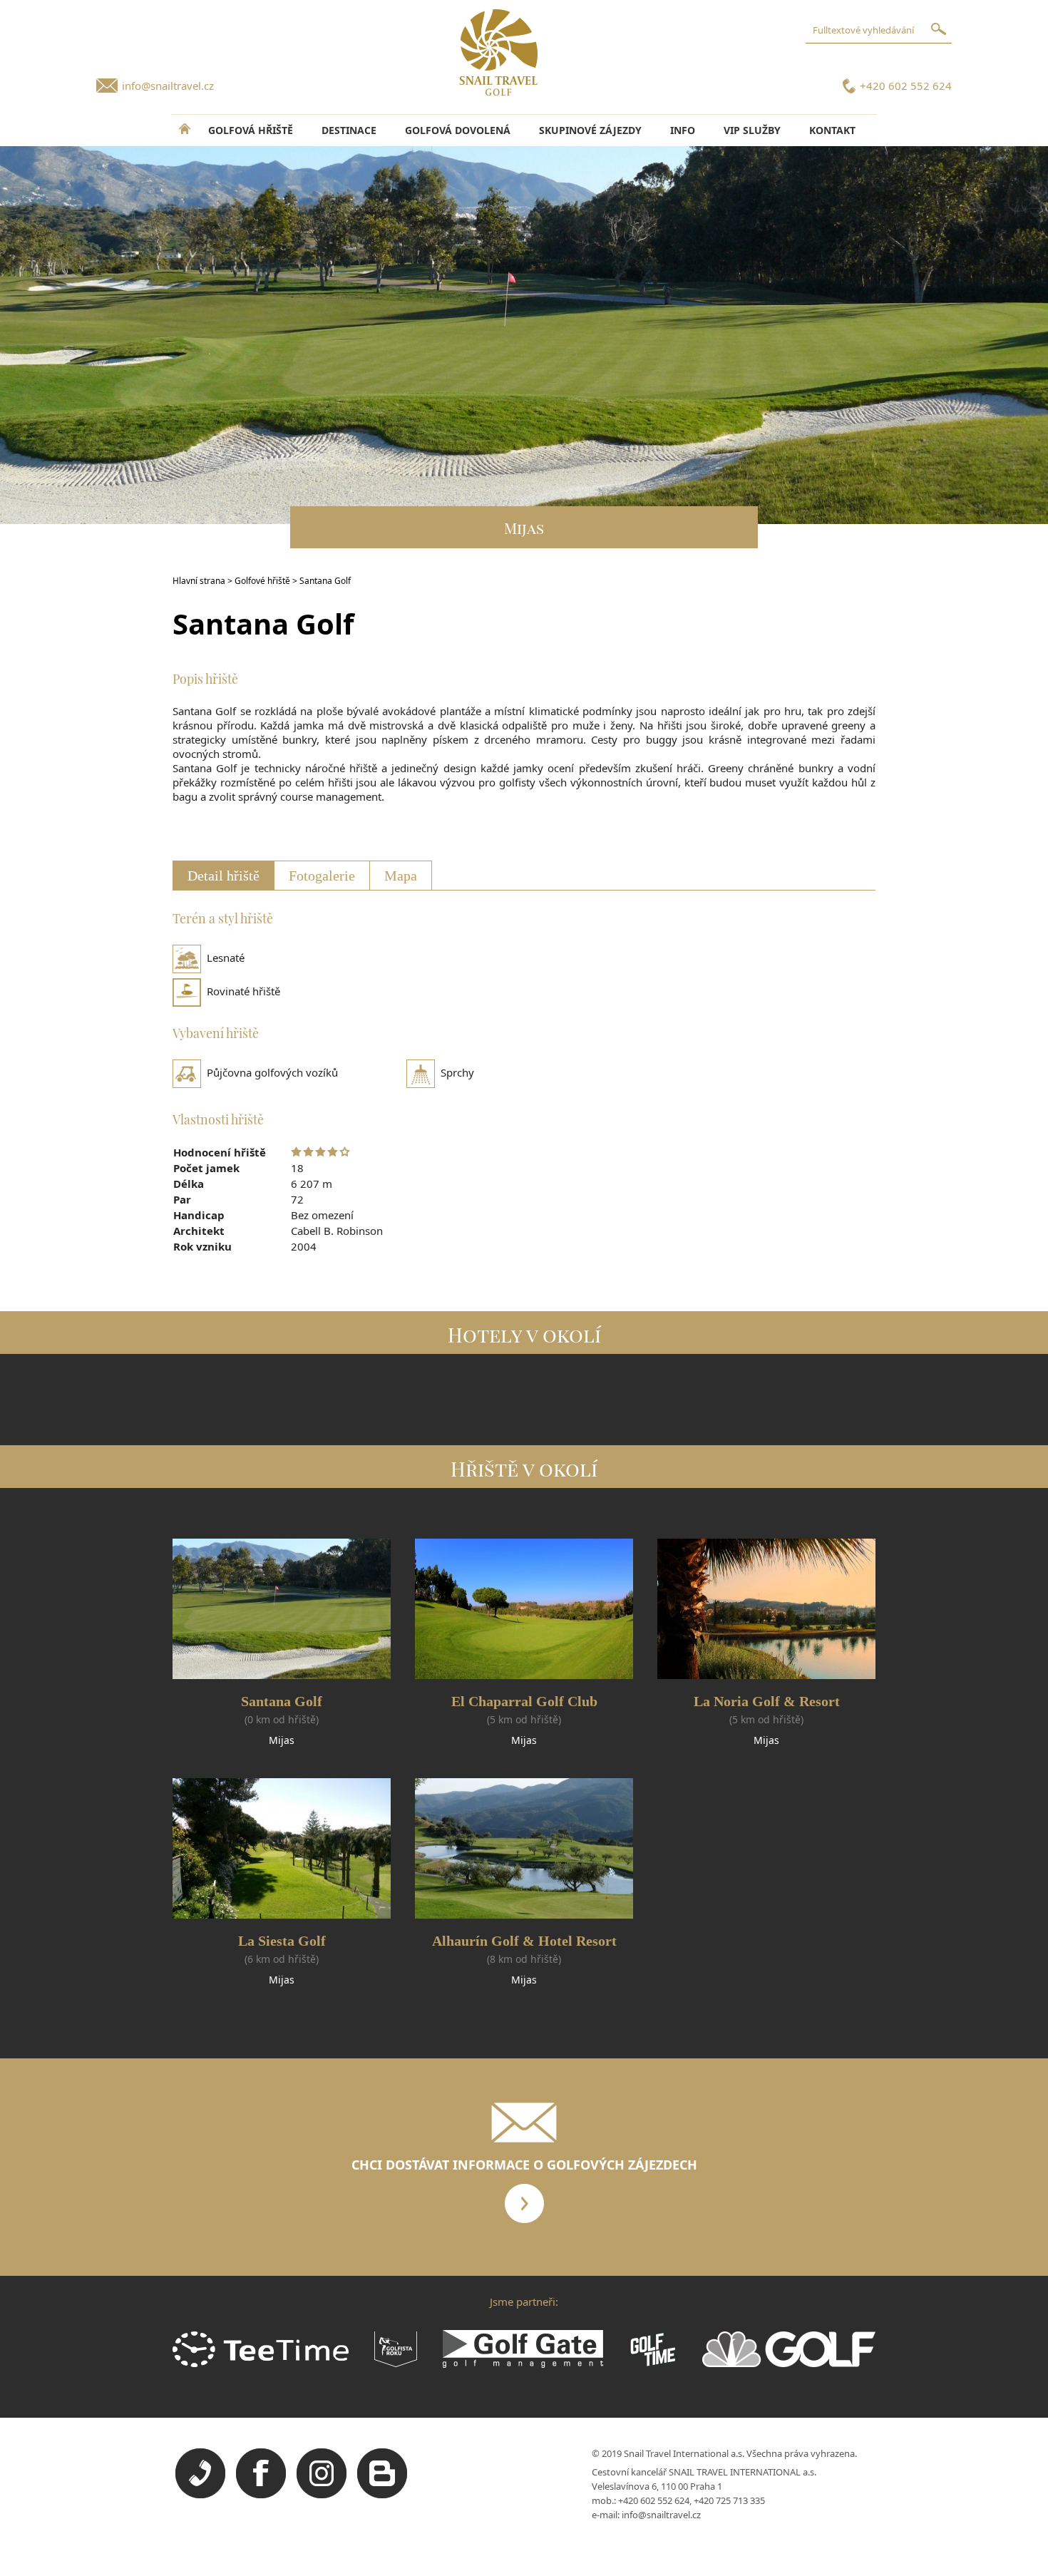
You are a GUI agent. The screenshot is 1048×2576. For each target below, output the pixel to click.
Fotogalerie (322, 876)
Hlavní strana (199, 581)
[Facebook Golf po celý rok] (261, 2495)
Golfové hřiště (262, 581)
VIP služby (752, 130)
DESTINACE (349, 130)
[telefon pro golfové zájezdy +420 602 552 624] (200, 2495)
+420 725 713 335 (729, 2500)
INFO (683, 130)
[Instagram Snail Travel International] (322, 2495)
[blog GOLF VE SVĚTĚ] (382, 2495)
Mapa (401, 876)
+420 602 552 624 (906, 86)
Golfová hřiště (251, 130)
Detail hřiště (224, 876)
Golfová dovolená (458, 130)
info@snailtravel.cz (168, 86)
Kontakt (832, 130)
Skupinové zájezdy (590, 130)
